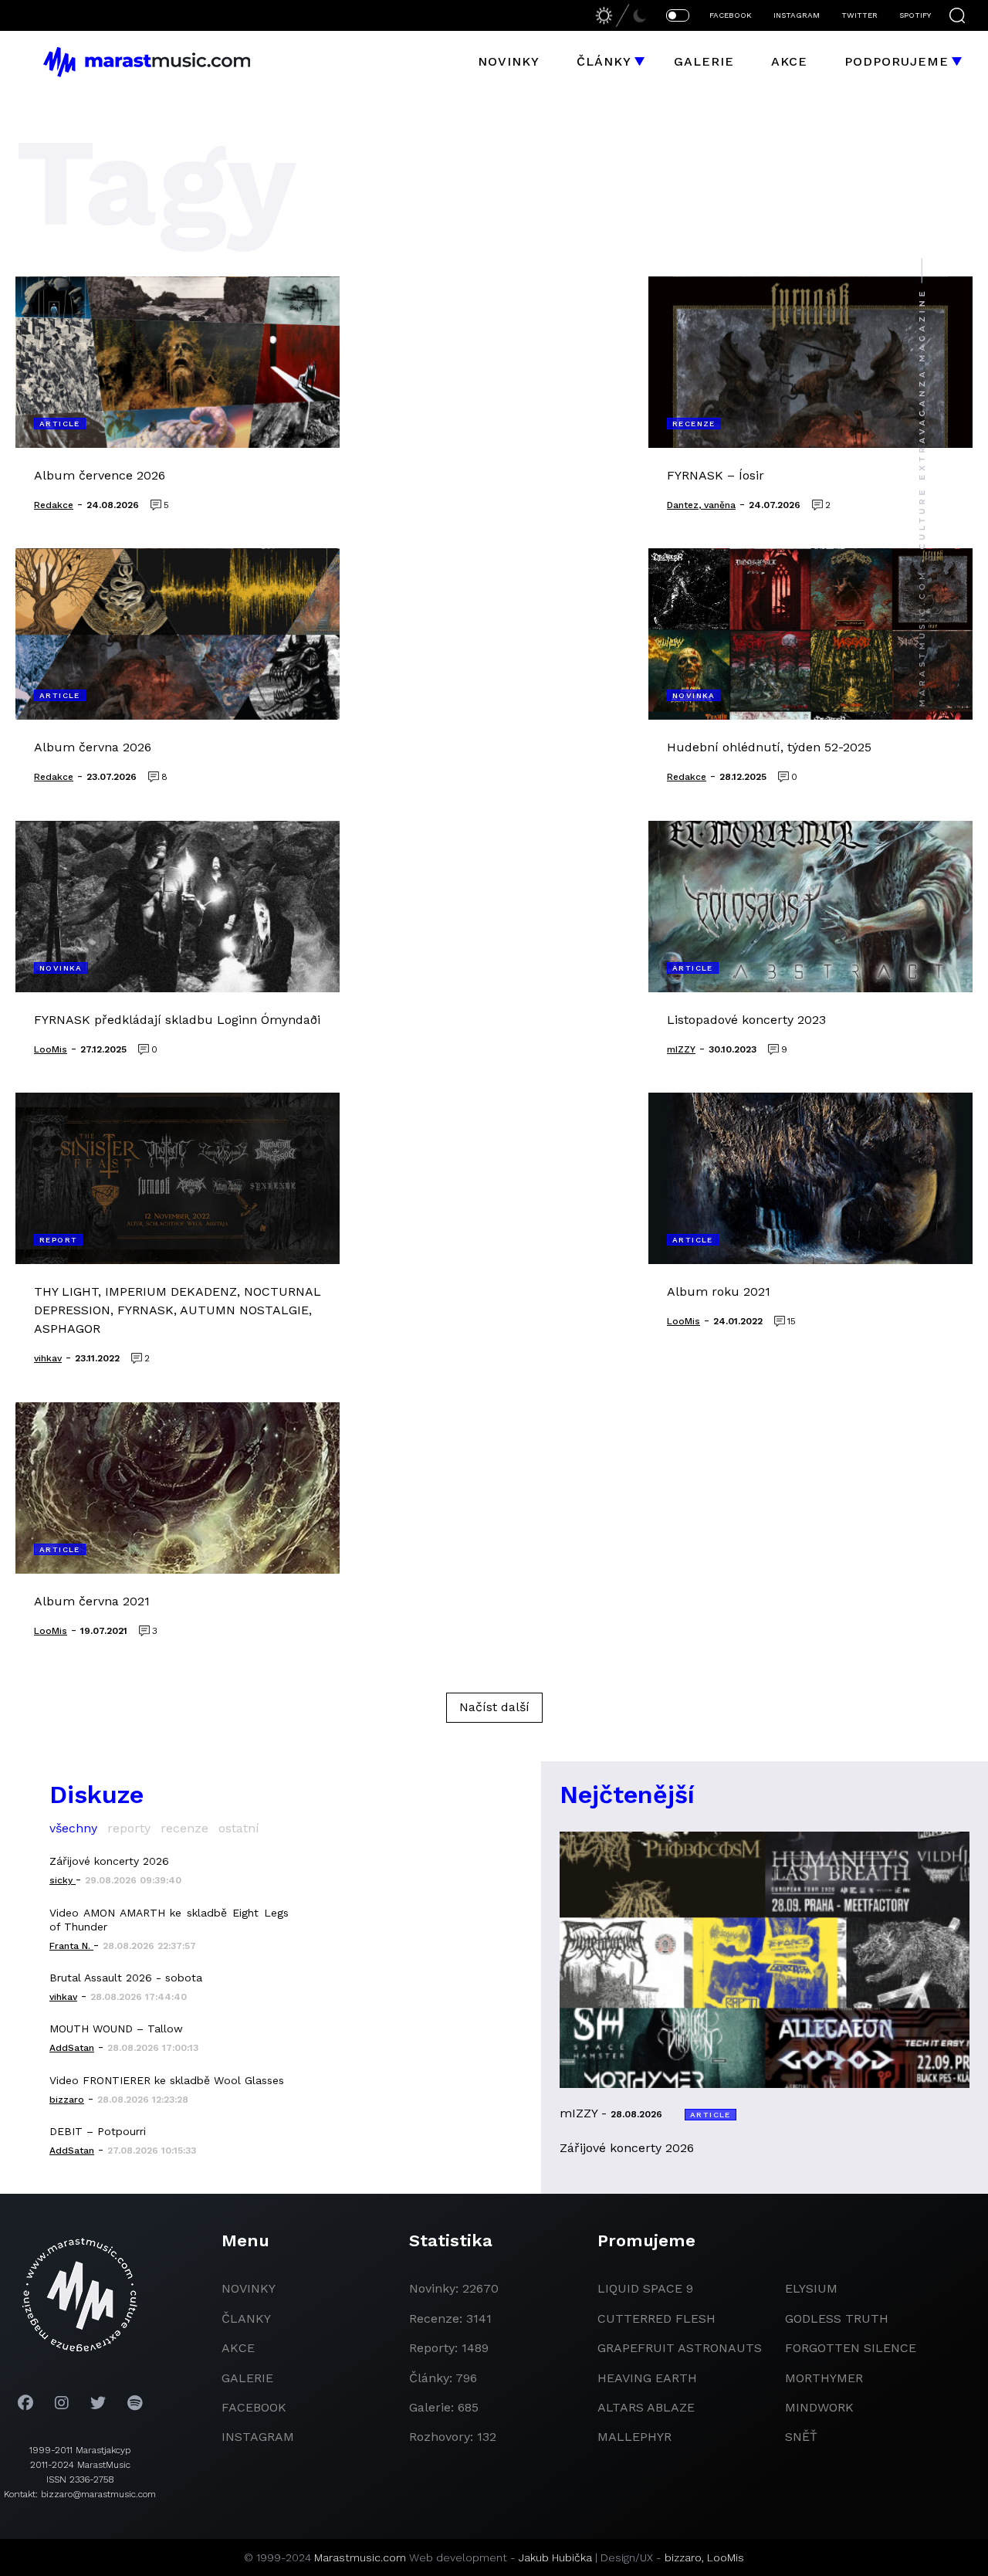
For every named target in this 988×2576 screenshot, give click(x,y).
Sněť (801, 2437)
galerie (247, 2378)
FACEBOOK (731, 15)
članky (246, 2318)
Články (604, 61)
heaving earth (647, 2378)
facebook (254, 2407)
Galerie (704, 61)
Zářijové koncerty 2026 (109, 1861)
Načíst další (494, 1707)
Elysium (811, 2288)
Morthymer (824, 2378)
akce (238, 2348)
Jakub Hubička (555, 2557)
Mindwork (819, 2407)
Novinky (509, 61)
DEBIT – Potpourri (98, 2131)
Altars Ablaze (646, 2407)
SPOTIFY (915, 15)
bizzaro (683, 2557)
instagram (258, 2437)
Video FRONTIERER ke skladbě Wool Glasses (167, 2080)
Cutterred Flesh (656, 2318)
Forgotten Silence (851, 2348)
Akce (789, 61)
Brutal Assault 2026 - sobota (126, 1978)
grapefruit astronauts (680, 2348)
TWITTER (859, 15)
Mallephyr (634, 2437)
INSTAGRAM (797, 15)
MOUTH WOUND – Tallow (116, 2029)
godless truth (837, 2318)
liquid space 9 (645, 2288)
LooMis (726, 2557)
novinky (249, 2288)
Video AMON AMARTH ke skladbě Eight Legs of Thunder (169, 1920)
